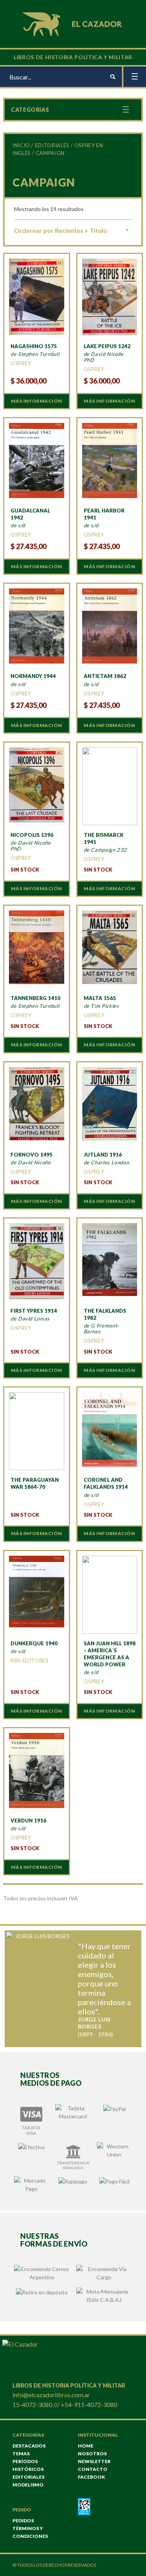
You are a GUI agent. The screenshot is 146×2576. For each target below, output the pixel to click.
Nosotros (92, 2454)
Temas (21, 2454)
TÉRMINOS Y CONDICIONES (30, 2532)
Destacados (29, 2446)
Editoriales (52, 145)
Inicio (21, 145)
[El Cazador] (73, 23)
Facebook (91, 2477)
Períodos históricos (28, 2465)
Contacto (93, 2469)
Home (86, 2446)
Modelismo (28, 2485)
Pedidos (23, 2521)
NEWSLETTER (94, 2461)
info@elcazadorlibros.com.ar (51, 2395)
